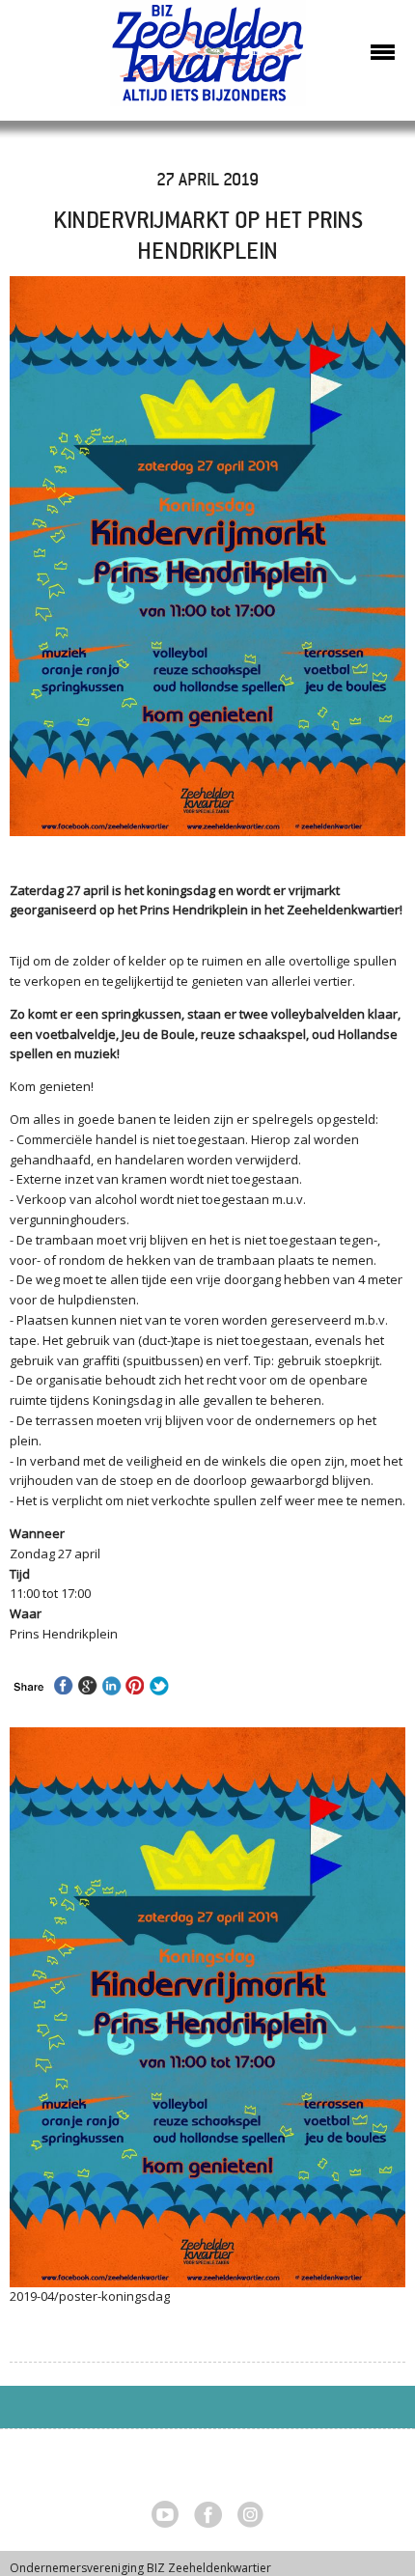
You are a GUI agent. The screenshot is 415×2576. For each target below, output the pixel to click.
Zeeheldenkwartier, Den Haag (208, 60)
